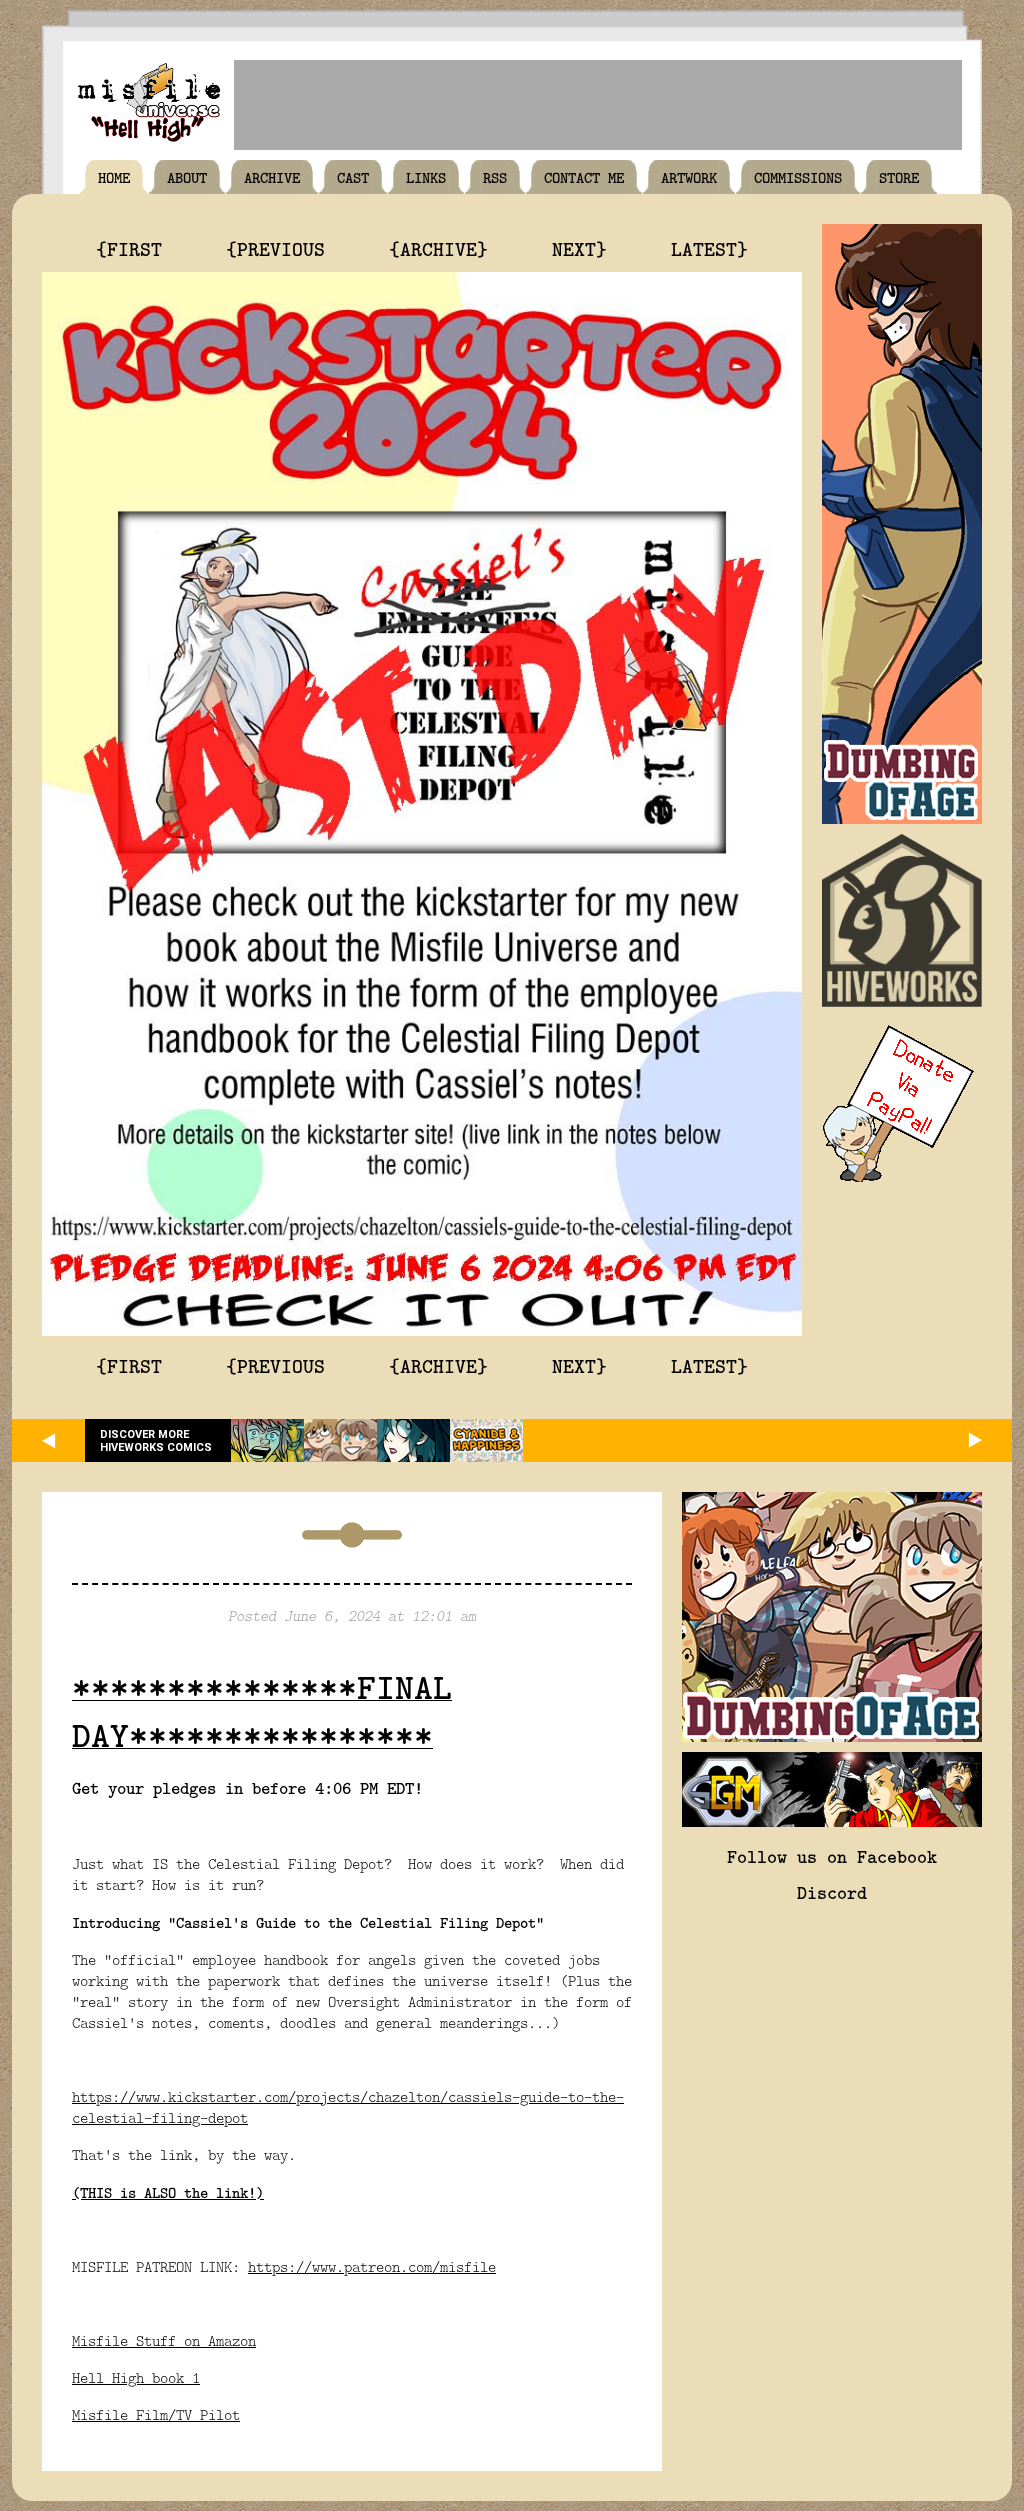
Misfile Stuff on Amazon (164, 2340)
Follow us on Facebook (832, 1856)
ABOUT (187, 177)
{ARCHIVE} (438, 248)
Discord (832, 1892)
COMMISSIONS (798, 177)
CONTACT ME (584, 177)
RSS (495, 177)
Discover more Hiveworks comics (156, 1441)
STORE (899, 177)
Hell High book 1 (136, 2377)
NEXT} (579, 248)
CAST (353, 177)
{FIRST (129, 248)
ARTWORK (689, 177)
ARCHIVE (272, 177)
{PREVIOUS (275, 248)
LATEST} (709, 248)
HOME (114, 177)
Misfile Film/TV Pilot (156, 2414)
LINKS (426, 177)
